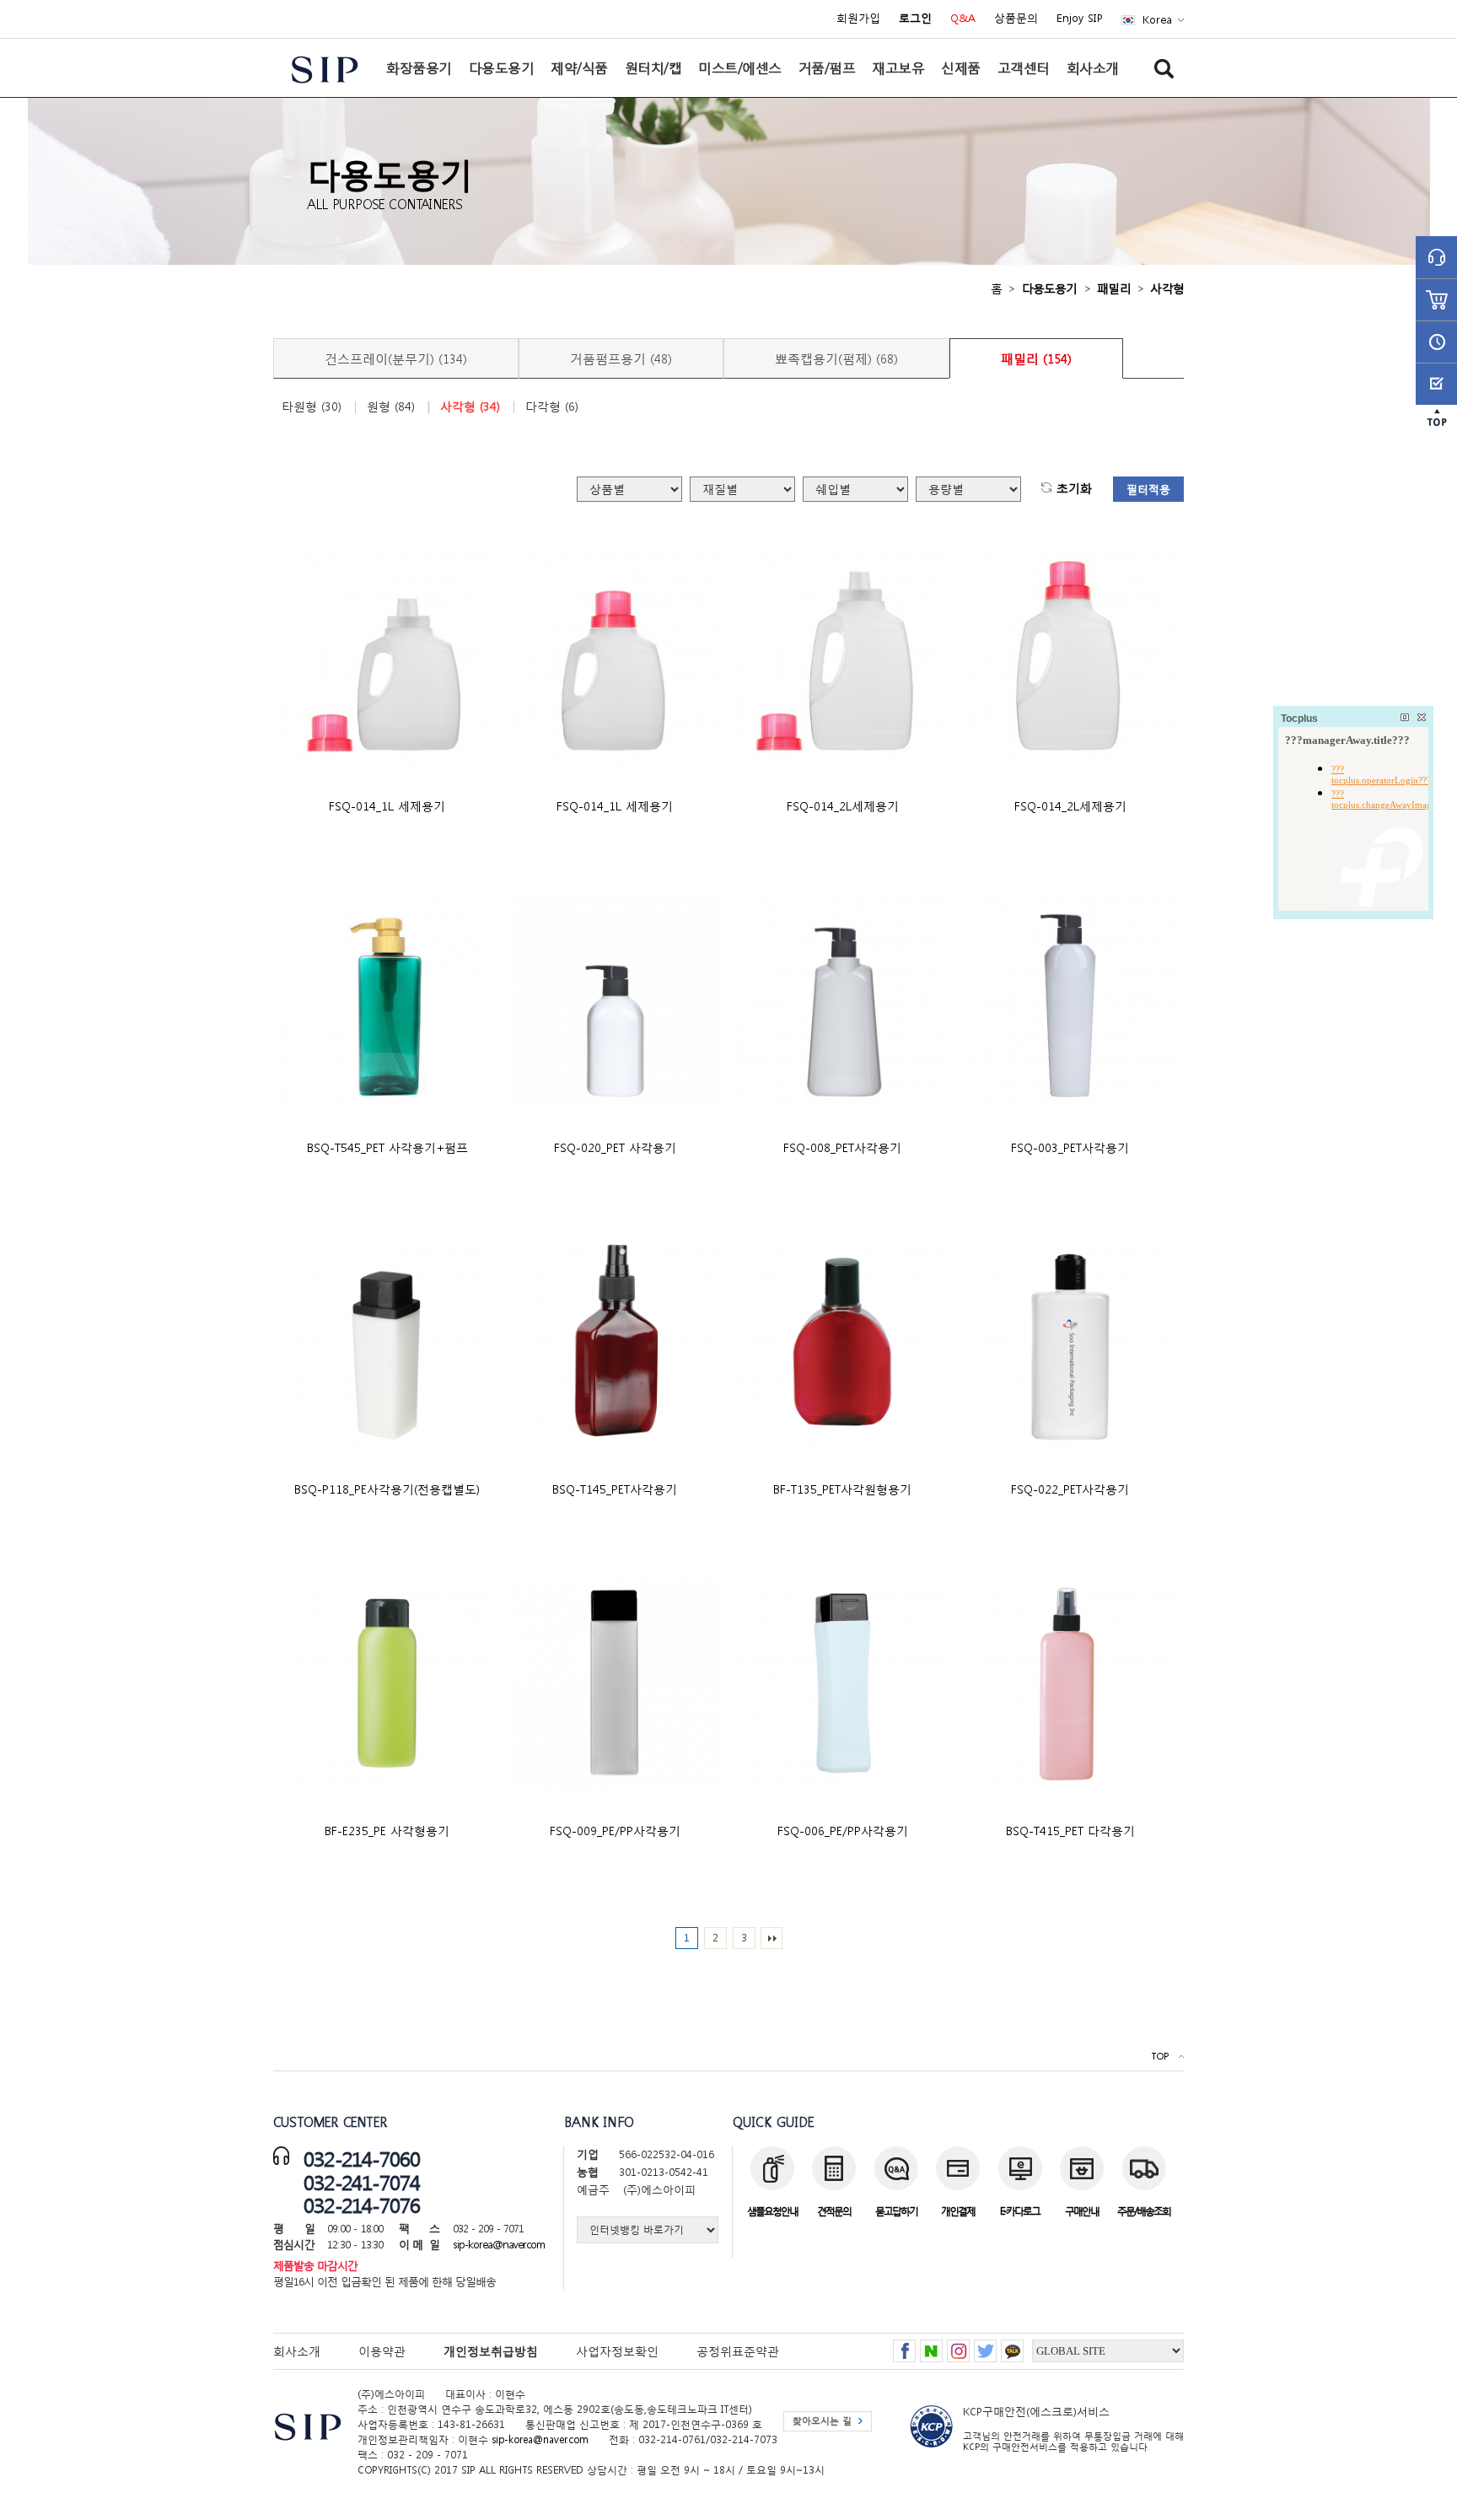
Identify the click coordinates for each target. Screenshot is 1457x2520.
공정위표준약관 (738, 2351)
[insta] (958, 2346)
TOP (1160, 2057)
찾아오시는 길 (822, 2421)
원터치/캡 (653, 67)
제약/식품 (579, 67)
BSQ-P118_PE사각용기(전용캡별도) (387, 1489)
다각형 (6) (552, 407)
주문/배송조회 (1144, 2211)
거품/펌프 (827, 67)
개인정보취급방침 (491, 2351)
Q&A (963, 19)
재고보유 (898, 67)
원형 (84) (391, 407)
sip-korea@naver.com (499, 2245)
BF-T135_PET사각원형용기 (842, 1489)
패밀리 (1114, 288)
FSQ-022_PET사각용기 (1070, 1489)
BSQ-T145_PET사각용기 (615, 1489)
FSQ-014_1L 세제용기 (387, 806)
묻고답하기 (896, 2211)
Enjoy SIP (1080, 19)
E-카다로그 (1020, 2211)
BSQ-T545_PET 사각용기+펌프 (387, 1147)
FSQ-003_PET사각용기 (1070, 1147)
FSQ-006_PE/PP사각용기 (843, 1831)
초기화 (1074, 489)
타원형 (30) (312, 407)
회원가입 (858, 19)
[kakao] (1012, 2346)
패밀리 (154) (1036, 358)
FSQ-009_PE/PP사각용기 (615, 1831)
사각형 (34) (470, 407)
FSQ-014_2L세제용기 (843, 806)
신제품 (961, 67)
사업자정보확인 (617, 2351)
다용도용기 (502, 67)
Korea (1157, 20)
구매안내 (1082, 2211)
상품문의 (1016, 19)
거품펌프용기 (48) (621, 358)
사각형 (1167, 288)
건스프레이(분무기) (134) (396, 358)
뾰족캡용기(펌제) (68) (836, 358)
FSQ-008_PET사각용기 (842, 1147)
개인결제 (958, 2211)
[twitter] (985, 2346)
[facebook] (904, 2346)
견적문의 (834, 2211)
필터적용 (1148, 490)
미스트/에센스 (740, 67)
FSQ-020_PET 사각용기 (615, 1147)
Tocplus (1299, 719)
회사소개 (1093, 67)
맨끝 (772, 1938)
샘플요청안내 (772, 2211)
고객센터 (1024, 67)
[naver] (931, 2346)
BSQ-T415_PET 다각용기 (1070, 1831)
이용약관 (382, 2351)
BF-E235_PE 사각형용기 (387, 1831)
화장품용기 (419, 67)
